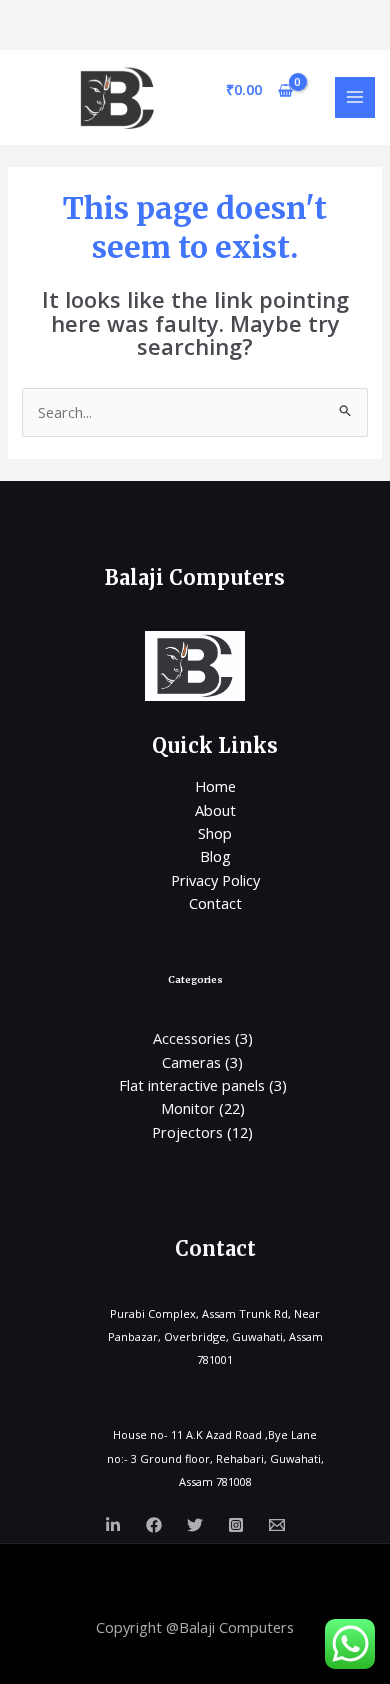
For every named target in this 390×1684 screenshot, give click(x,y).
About (215, 810)
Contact (215, 903)
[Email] (277, 1525)
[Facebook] (154, 1525)
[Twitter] (195, 1525)
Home (215, 786)
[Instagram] (236, 1525)
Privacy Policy (215, 880)
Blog (215, 856)
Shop (215, 833)
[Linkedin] (113, 1525)
